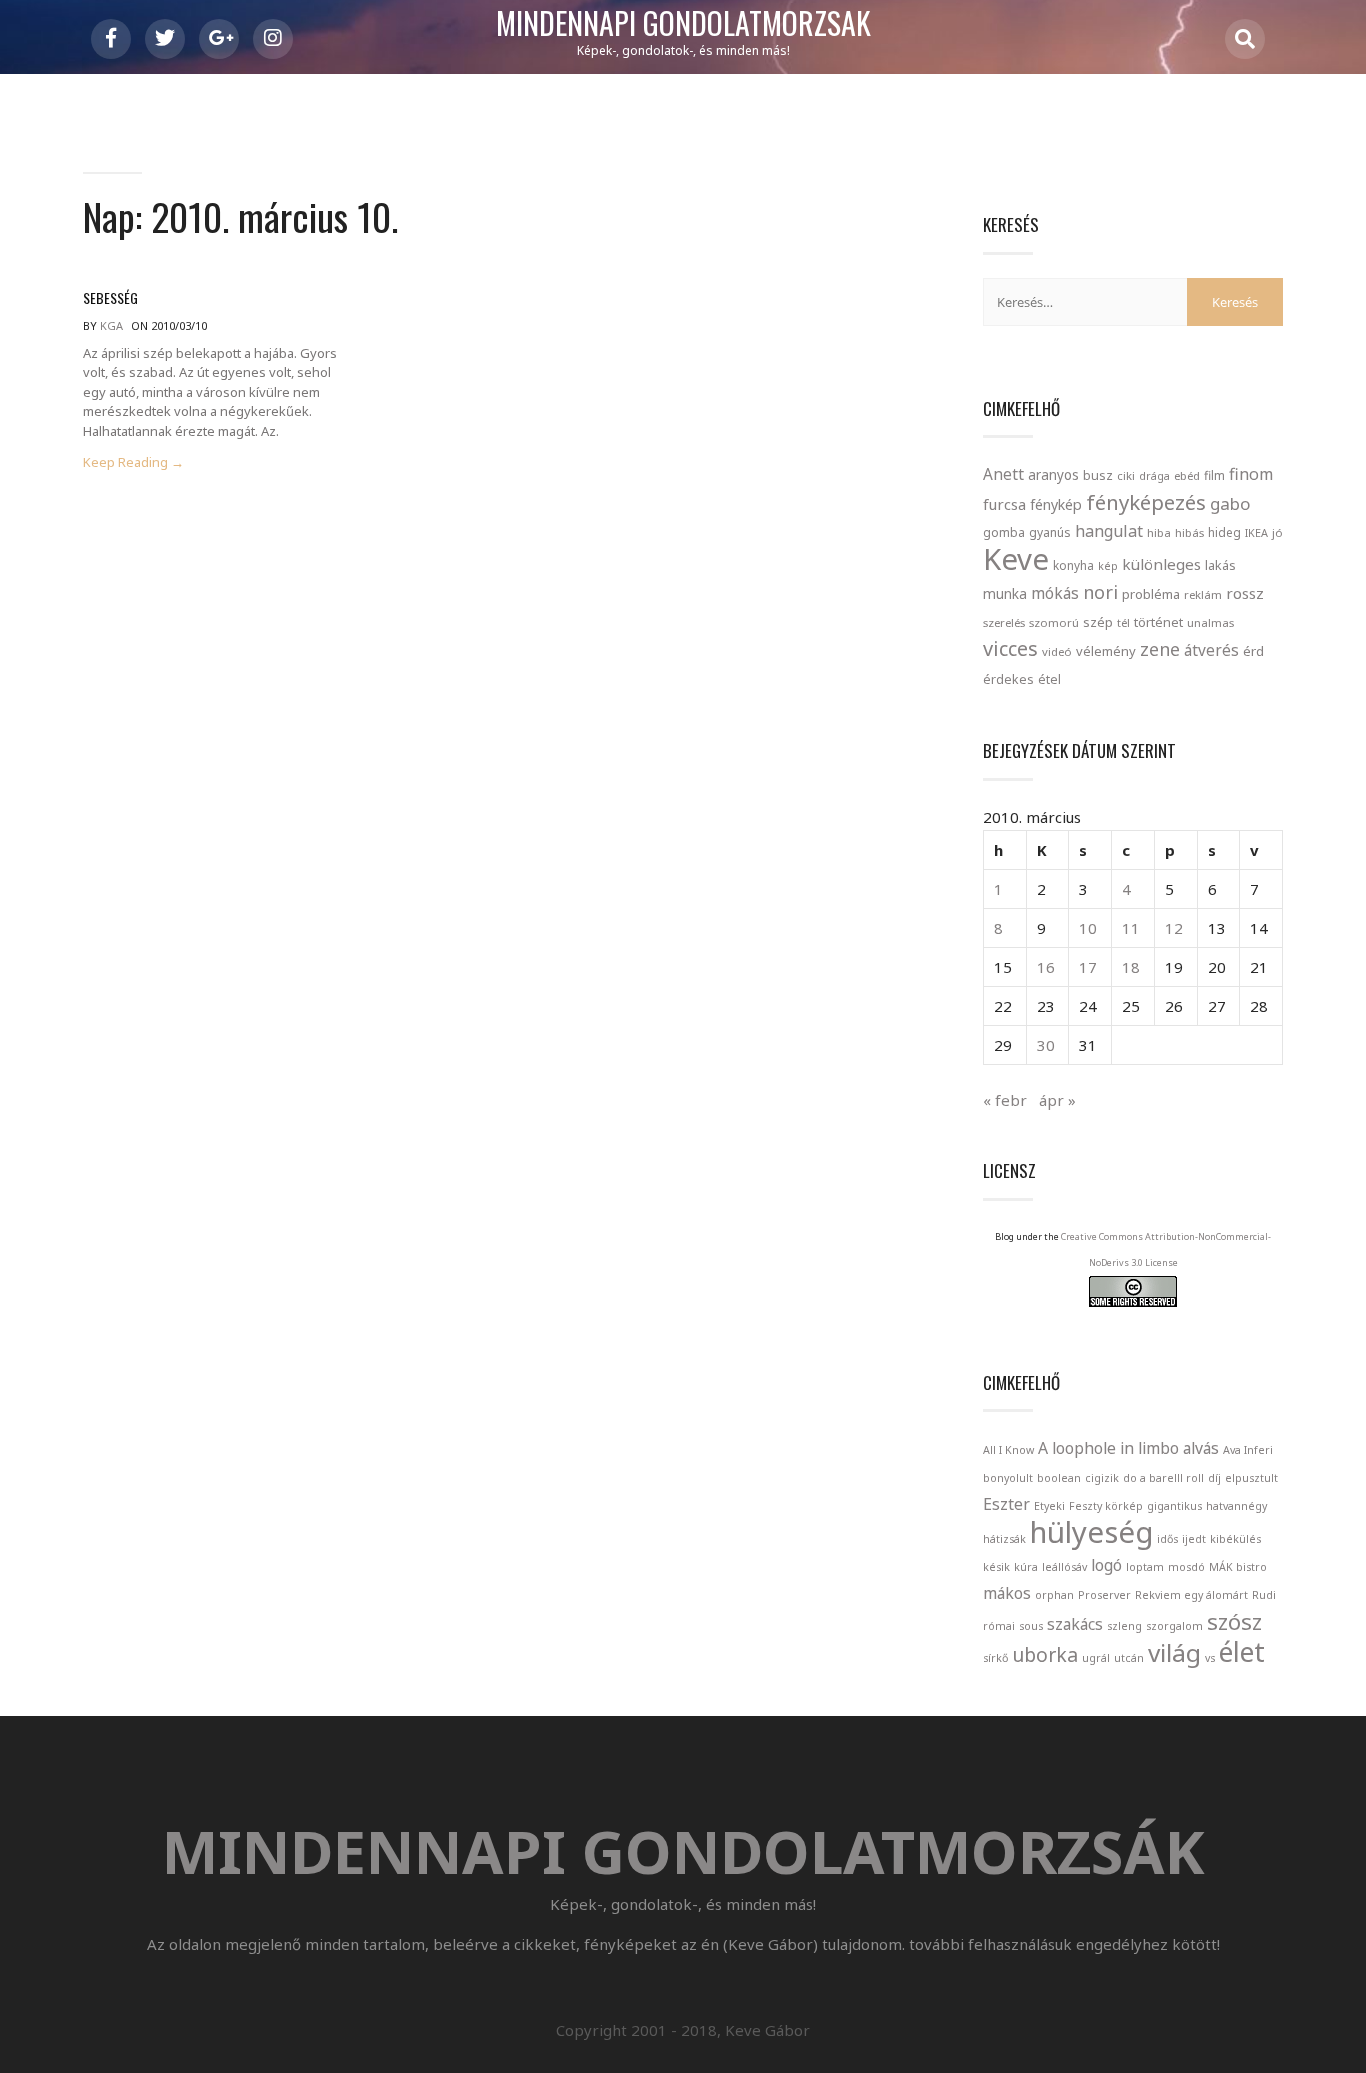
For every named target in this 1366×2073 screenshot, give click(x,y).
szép (1098, 622)
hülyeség (1091, 1532)
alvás (1201, 1448)
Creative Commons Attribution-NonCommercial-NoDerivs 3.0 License (1166, 1249)
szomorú (1054, 622)
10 (1088, 928)
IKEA (1256, 532)
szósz (1234, 1621)
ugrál (1096, 1658)
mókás (1055, 593)
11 (1131, 928)
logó (1106, 1565)
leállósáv (1064, 1567)
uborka (1045, 1654)
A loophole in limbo (1108, 1448)
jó (1277, 532)
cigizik (1102, 1478)
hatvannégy (1236, 1506)
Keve (1016, 559)
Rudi (1264, 1595)
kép (1108, 566)
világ (1174, 1652)
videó (1057, 651)
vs (1210, 1658)
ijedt (1194, 1539)
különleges (1161, 564)
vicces (1010, 648)
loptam (1145, 1567)
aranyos (1053, 475)
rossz (1245, 593)
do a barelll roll (1163, 1478)
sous (1031, 1626)
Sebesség (110, 297)
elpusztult (1251, 1478)
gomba (1004, 532)
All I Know (1008, 1450)
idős (1167, 1539)
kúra (1026, 1567)
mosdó (1186, 1567)
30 (1046, 1045)
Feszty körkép (1106, 1506)
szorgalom (1174, 1626)
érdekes (1008, 679)
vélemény (1106, 651)
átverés (1211, 650)
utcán (1129, 1658)
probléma (1151, 594)
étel (1049, 679)
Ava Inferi (1248, 1450)
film (1214, 475)
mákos (1007, 1593)
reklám (1203, 594)
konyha (1073, 565)
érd (1253, 651)
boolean (1059, 1478)
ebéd (1187, 475)
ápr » (1057, 1100)
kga (111, 325)
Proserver (1104, 1595)
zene (1160, 649)
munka (1005, 593)
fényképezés (1146, 502)
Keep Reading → (133, 462)
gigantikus (1174, 1506)
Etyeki (1049, 1506)
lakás (1220, 565)
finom (1251, 474)
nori (1100, 592)
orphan (1054, 1595)
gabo (1230, 503)
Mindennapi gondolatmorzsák (683, 24)
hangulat (1109, 531)
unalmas (1210, 622)
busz (1098, 475)
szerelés (1004, 622)
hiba (1159, 532)
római (999, 1626)
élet (1242, 1652)
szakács (1075, 1624)
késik (996, 1567)
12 (1174, 928)
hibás (1189, 532)
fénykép (1056, 504)
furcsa (1004, 504)
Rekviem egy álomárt (1191, 1595)
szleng (1124, 1626)
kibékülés (1235, 1539)
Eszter (1006, 1504)
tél (1123, 622)
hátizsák (1004, 1539)
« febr (1005, 1100)
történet (1158, 622)
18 (1131, 967)
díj (1214, 1478)
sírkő (995, 1658)
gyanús (1050, 532)
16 (1046, 967)
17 (1088, 967)
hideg (1224, 532)
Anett (1003, 474)
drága (1154, 475)
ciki (1126, 475)
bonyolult (1008, 1478)
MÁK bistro (1238, 1567)
